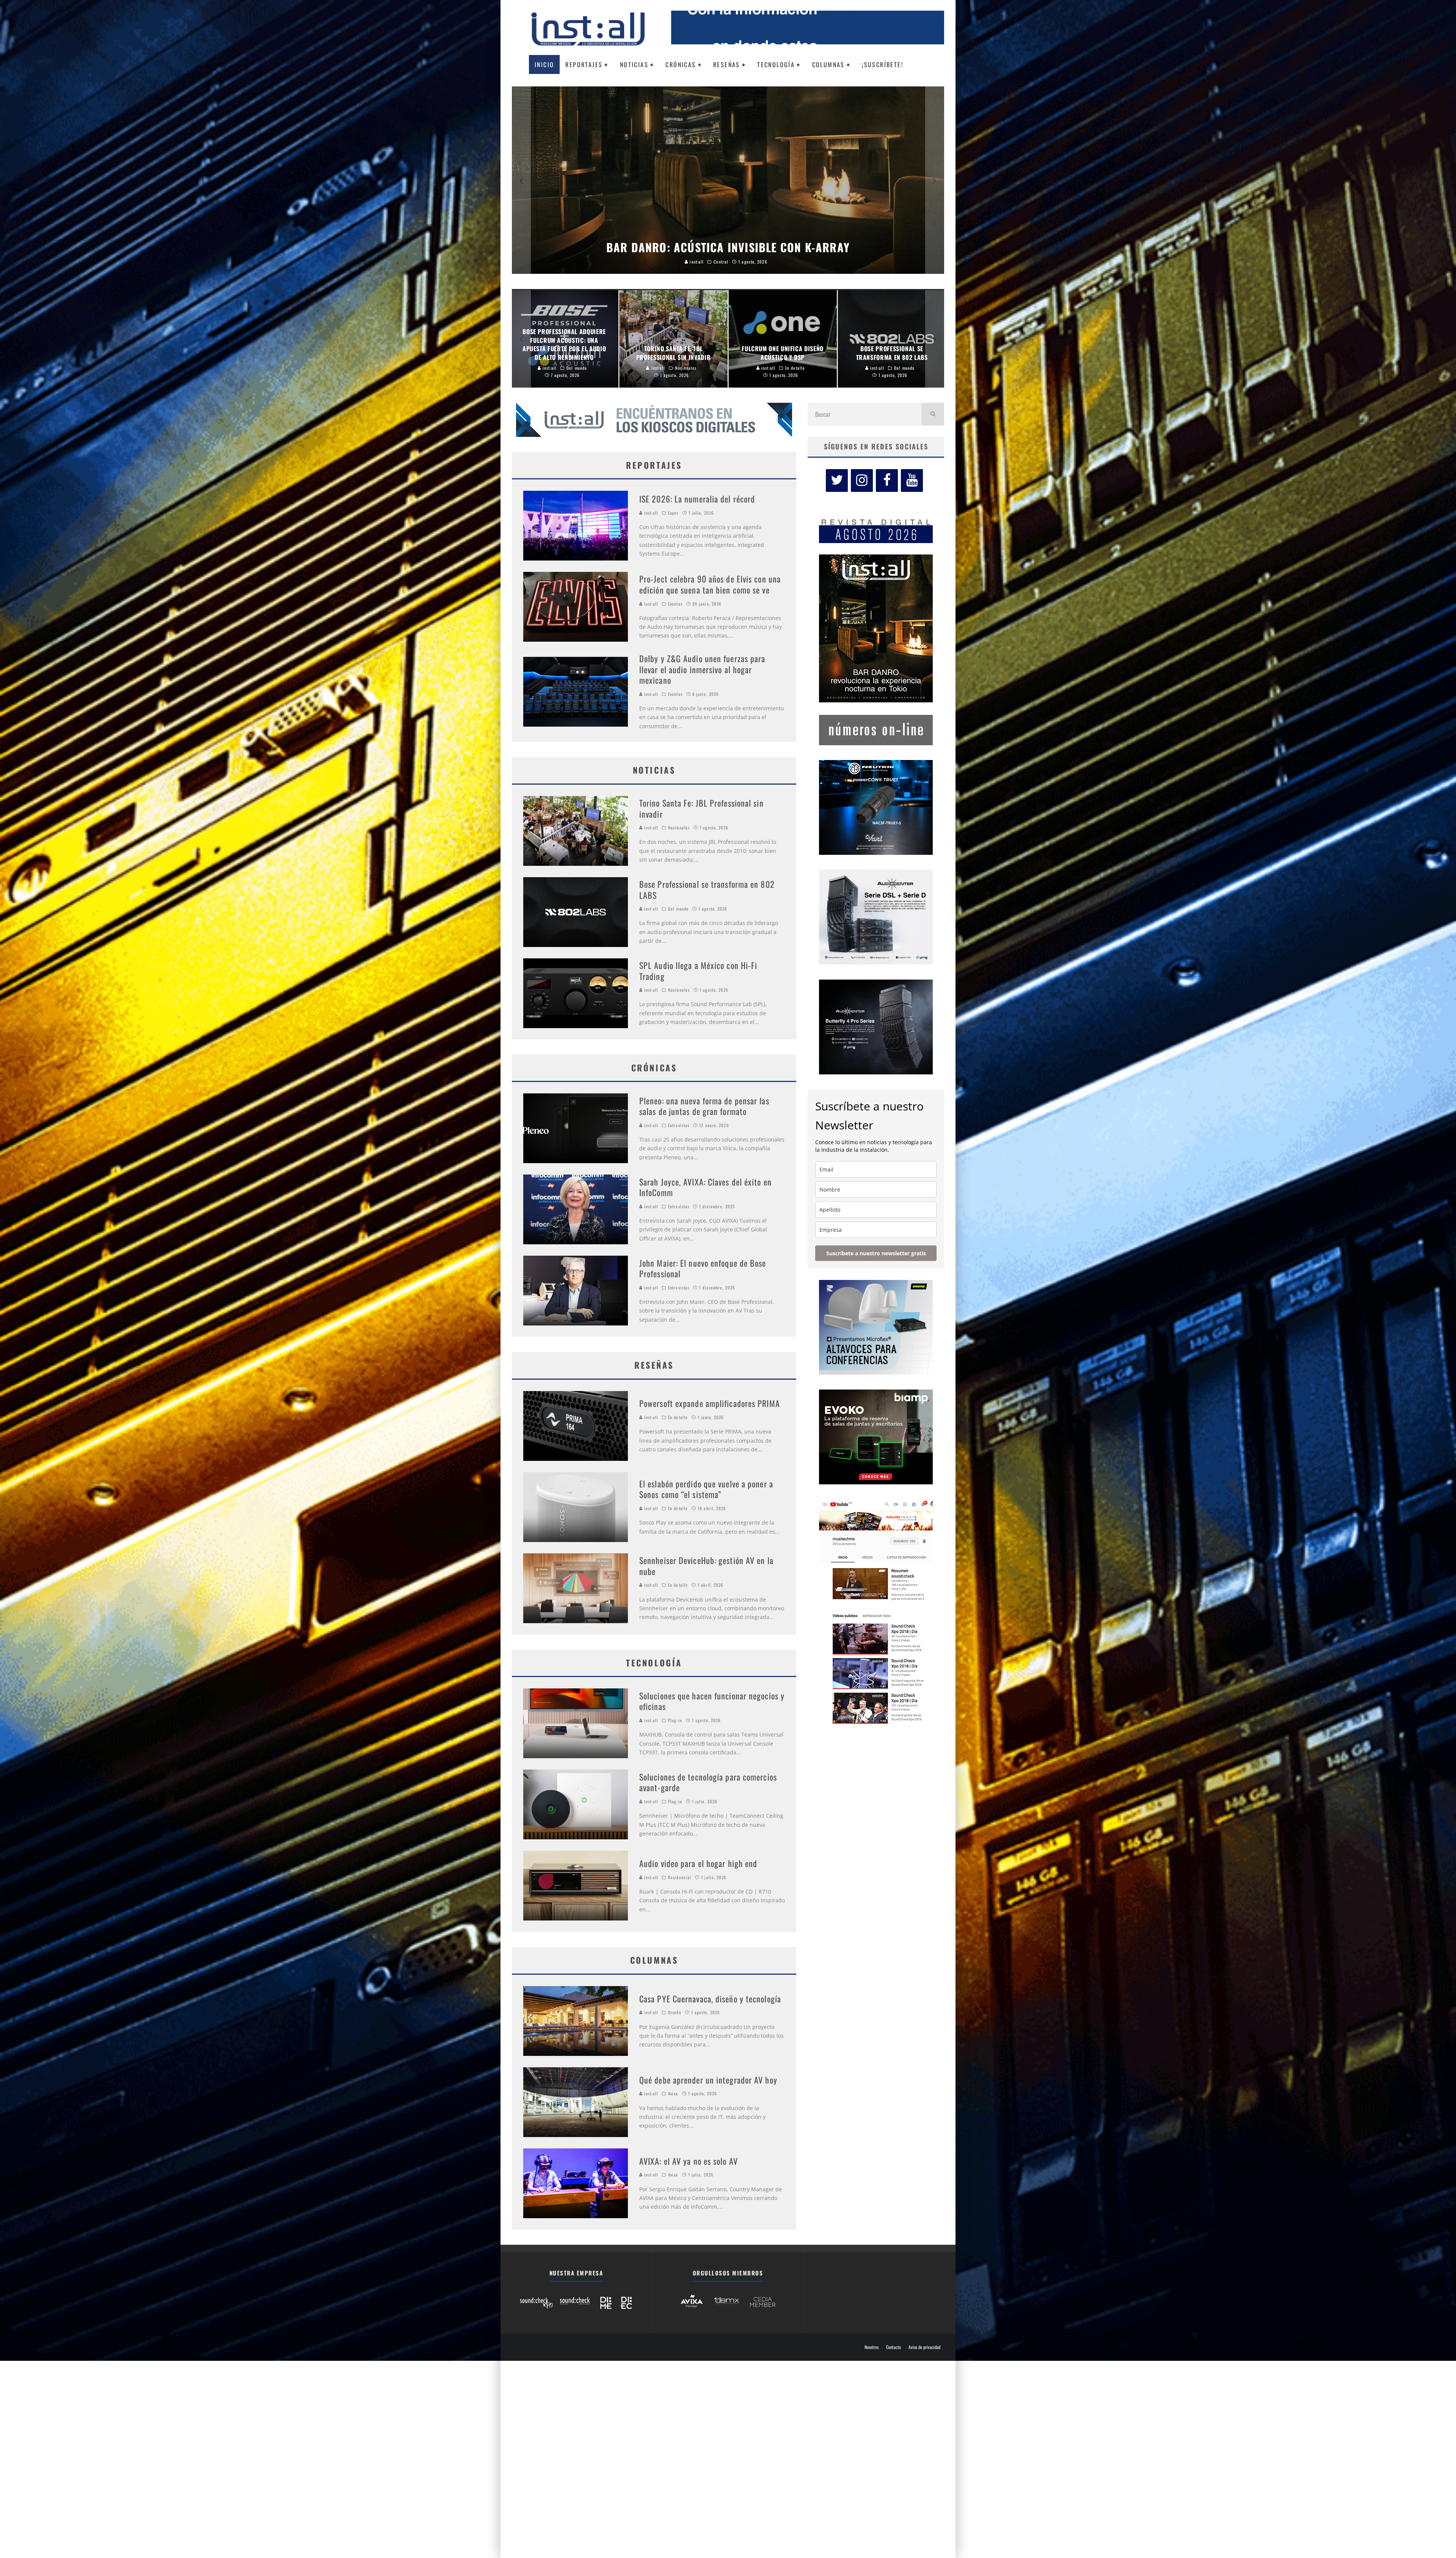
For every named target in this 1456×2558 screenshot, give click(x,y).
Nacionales (679, 828)
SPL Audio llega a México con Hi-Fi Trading (698, 971)
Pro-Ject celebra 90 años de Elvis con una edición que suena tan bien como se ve (710, 584)
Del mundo (678, 909)
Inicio (544, 64)
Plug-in (675, 1720)
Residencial (680, 1877)
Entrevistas (679, 1125)
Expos (673, 513)
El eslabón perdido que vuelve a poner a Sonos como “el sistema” (706, 1489)
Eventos (675, 604)
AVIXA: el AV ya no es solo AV (689, 2161)
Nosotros (872, 2347)
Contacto (894, 2347)
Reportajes (584, 64)
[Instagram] (862, 481)
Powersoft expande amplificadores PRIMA (710, 1403)
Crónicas (681, 64)
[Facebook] (887, 481)
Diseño (675, 2012)
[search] (933, 414)
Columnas (828, 64)
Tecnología (776, 64)
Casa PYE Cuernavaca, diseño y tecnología (710, 1999)
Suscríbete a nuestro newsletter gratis (876, 1253)
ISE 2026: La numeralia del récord (697, 499)
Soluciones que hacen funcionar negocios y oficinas (712, 1701)
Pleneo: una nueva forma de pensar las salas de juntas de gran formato (704, 1106)
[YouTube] (912, 481)
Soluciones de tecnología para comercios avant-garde (708, 1782)
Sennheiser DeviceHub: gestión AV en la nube (706, 1566)
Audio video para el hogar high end (698, 1863)
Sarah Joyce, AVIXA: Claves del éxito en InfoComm (705, 1187)
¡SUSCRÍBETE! (883, 64)
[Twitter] (837, 481)
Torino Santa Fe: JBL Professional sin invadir (701, 808)
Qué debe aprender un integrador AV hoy (708, 2080)
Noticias (634, 64)
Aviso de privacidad (924, 2347)
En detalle (678, 1417)
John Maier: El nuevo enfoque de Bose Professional (703, 1268)
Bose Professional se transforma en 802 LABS (707, 890)
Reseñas (727, 64)
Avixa (673, 2093)
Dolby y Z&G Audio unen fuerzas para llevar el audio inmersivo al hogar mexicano (702, 669)
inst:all (650, 513)
